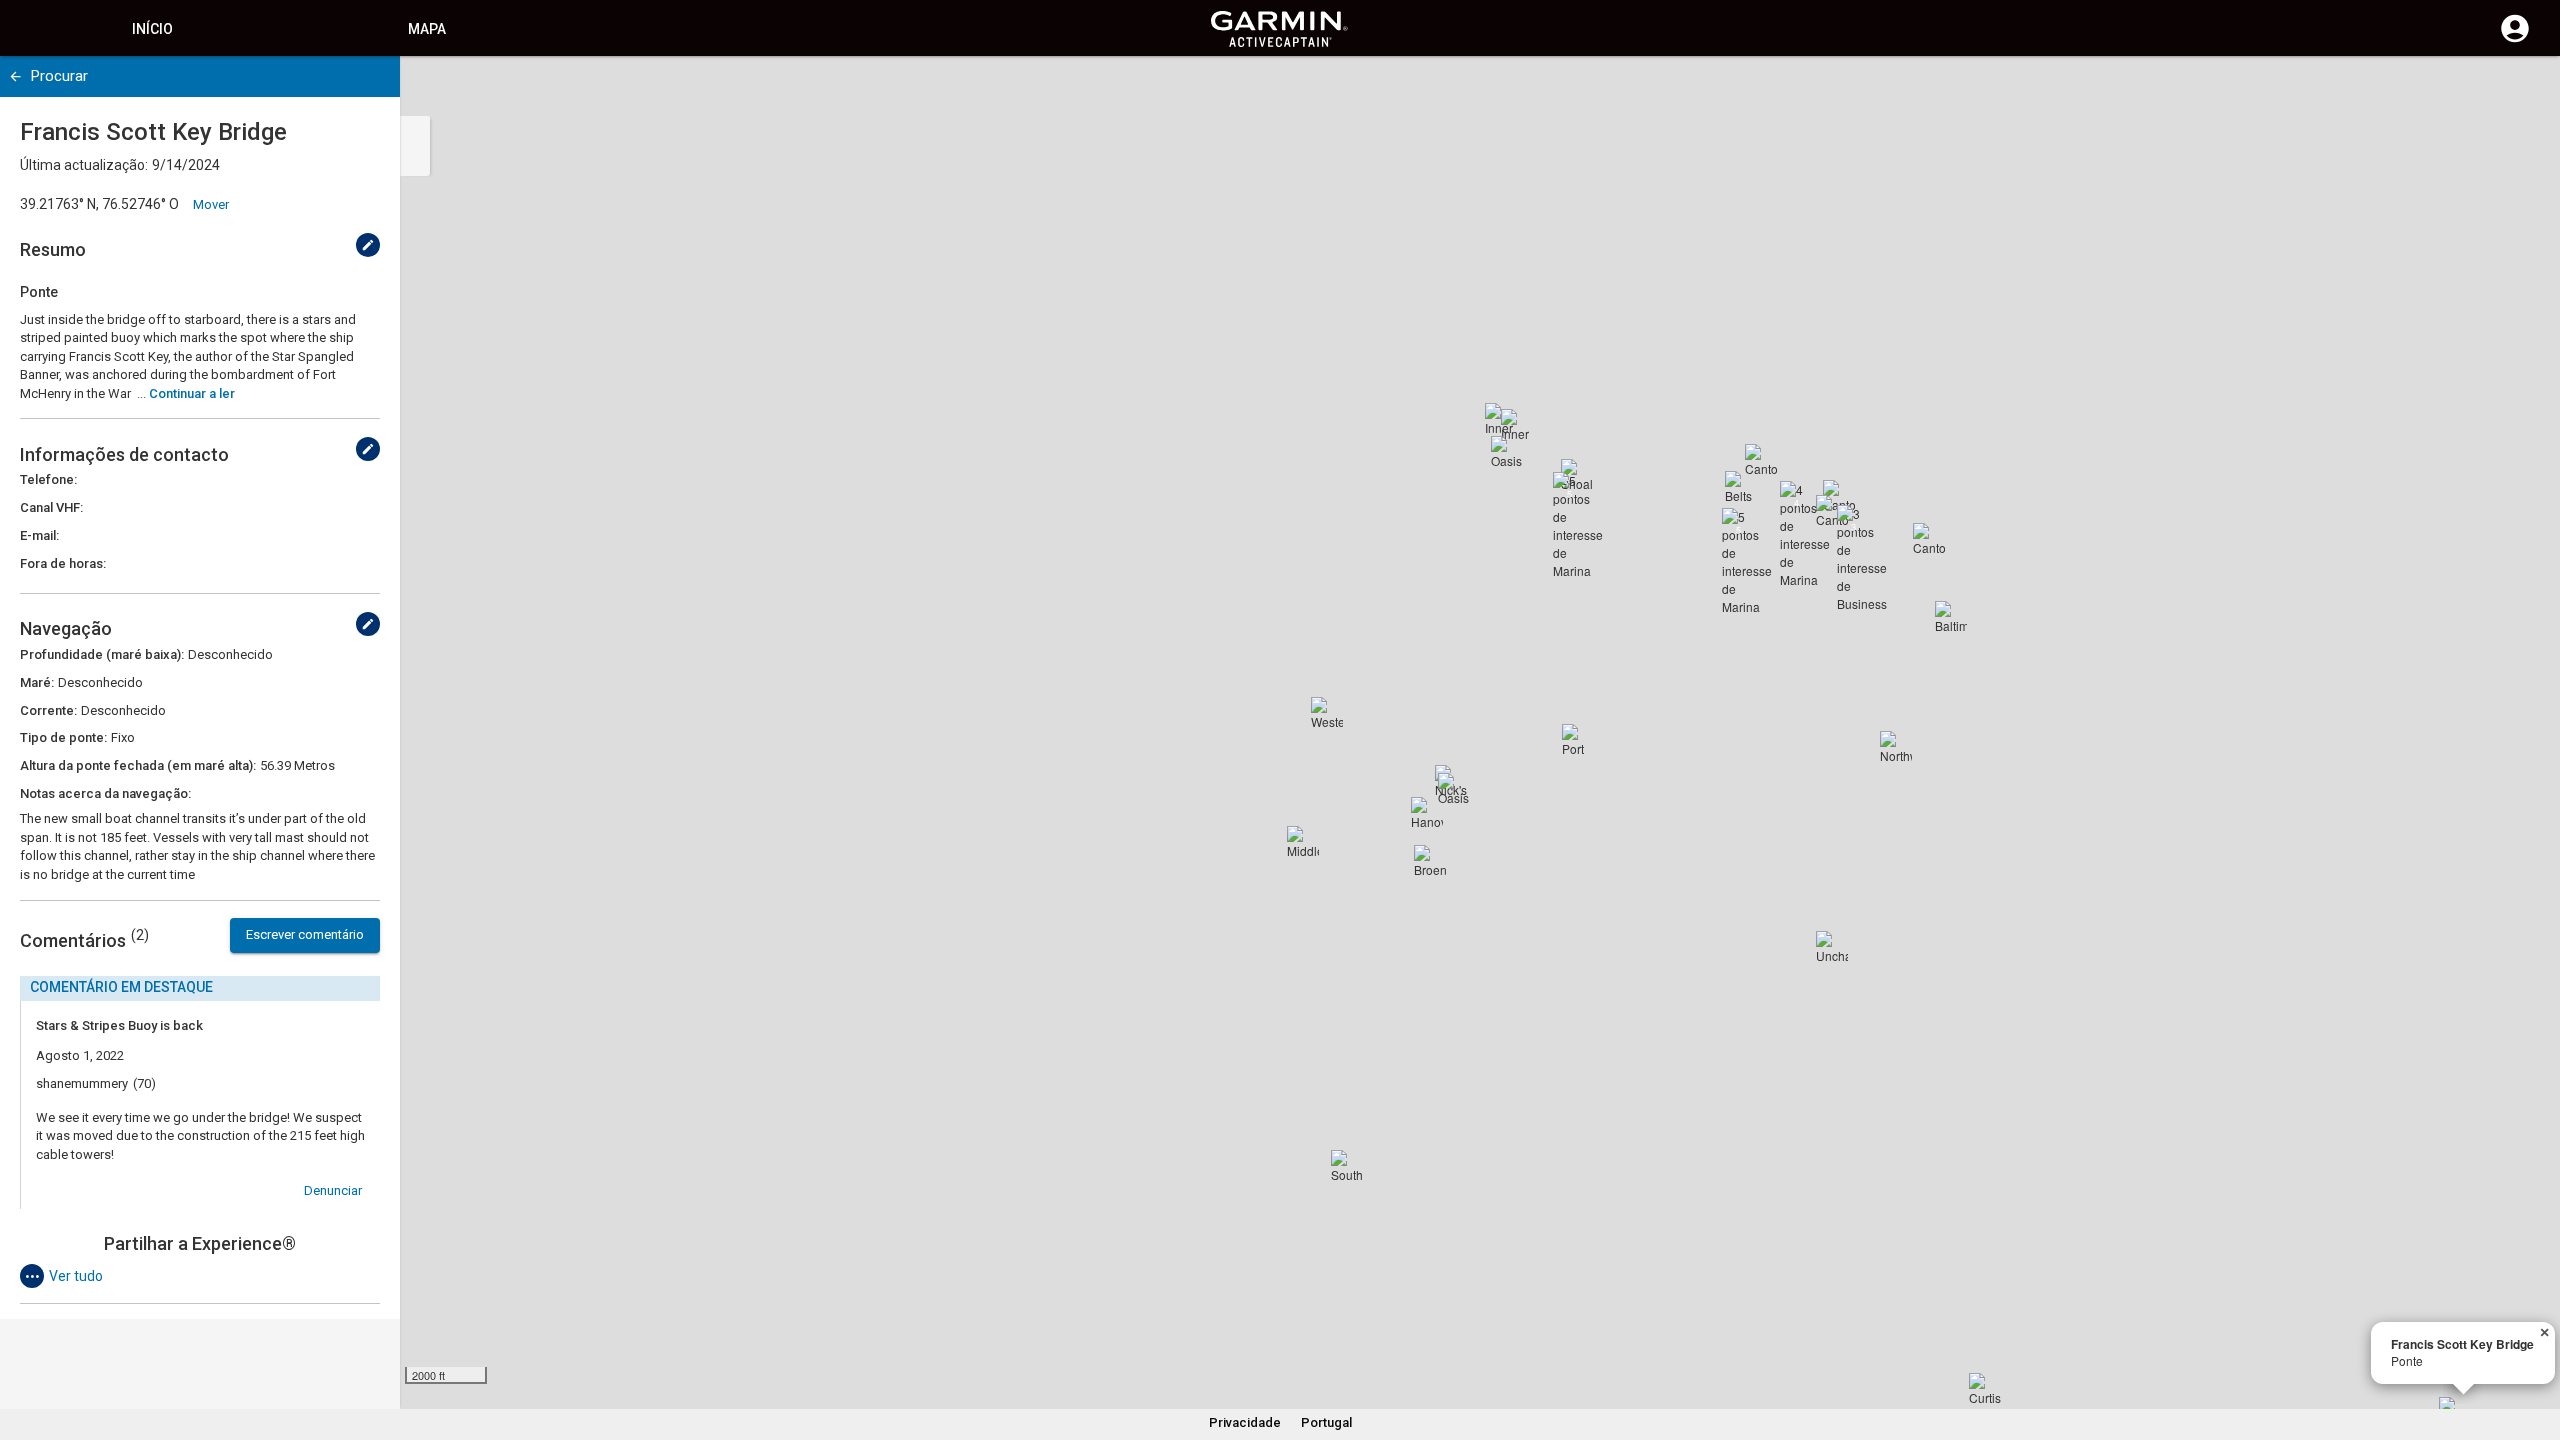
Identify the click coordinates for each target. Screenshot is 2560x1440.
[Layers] (2526, 90)
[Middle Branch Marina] (1303, 842)
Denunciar (333, 1190)
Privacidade (1245, 1422)
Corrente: (48, 710)
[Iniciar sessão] (2515, 40)
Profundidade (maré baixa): (102, 654)
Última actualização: (84, 165)
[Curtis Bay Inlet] (1985, 1389)
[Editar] (368, 245)
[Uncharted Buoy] (1832, 947)
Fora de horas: (63, 563)
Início (152, 29)
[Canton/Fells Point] (1761, 460)
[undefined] (15, 76)
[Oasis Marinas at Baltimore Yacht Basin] (1454, 789)
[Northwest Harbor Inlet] (1896, 747)
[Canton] (1832, 511)
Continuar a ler (192, 393)
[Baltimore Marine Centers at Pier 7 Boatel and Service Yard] (1951, 617)
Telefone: (48, 479)
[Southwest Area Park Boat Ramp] (1347, 1166)
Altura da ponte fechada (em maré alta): (138, 765)
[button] (2535, 1349)
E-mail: (39, 535)
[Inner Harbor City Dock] (1517, 425)
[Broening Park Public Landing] (1430, 861)
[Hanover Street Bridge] (1427, 813)
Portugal (1326, 1422)
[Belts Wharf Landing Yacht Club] (1741, 487)
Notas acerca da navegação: (105, 793)
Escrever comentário (305, 934)
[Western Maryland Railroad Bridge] (1327, 713)
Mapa (427, 29)
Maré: (37, 682)
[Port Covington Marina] (1578, 740)
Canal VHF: (51, 507)
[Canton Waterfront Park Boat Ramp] (1929, 539)
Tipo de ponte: (63, 737)
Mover (211, 204)
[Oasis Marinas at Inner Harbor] (1507, 452)
